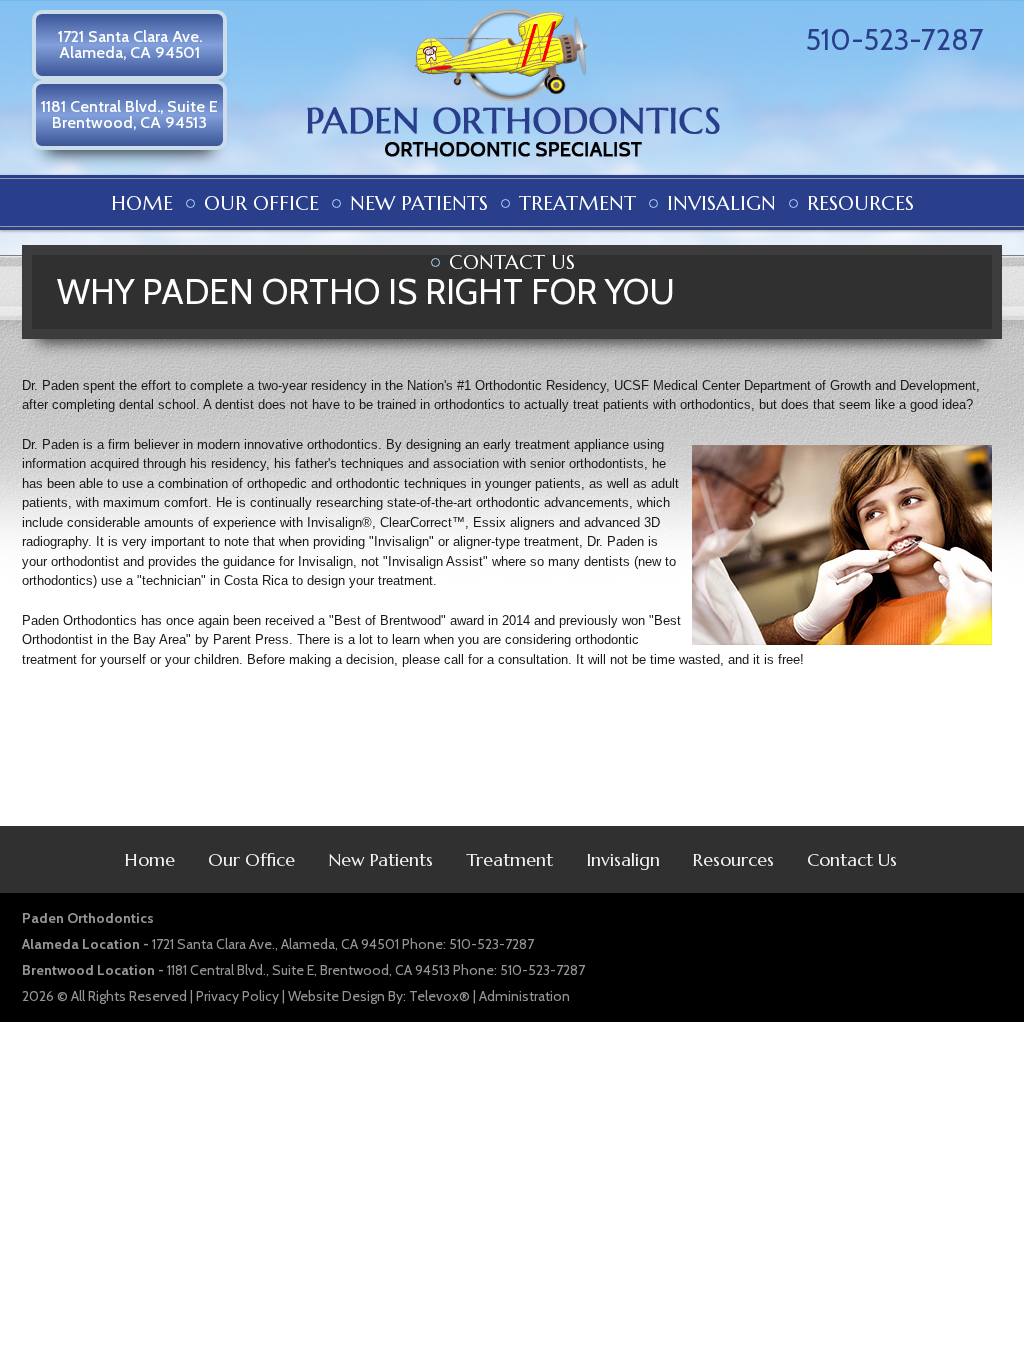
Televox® (439, 996)
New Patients (380, 859)
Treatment (509, 859)
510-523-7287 (895, 39)
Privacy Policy (237, 996)
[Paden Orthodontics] (513, 164)
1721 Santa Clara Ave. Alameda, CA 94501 (130, 44)
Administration (524, 996)
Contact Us (852, 859)
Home (150, 859)
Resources (733, 859)
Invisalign (623, 859)
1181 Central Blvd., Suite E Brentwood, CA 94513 (129, 114)
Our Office (251, 859)
